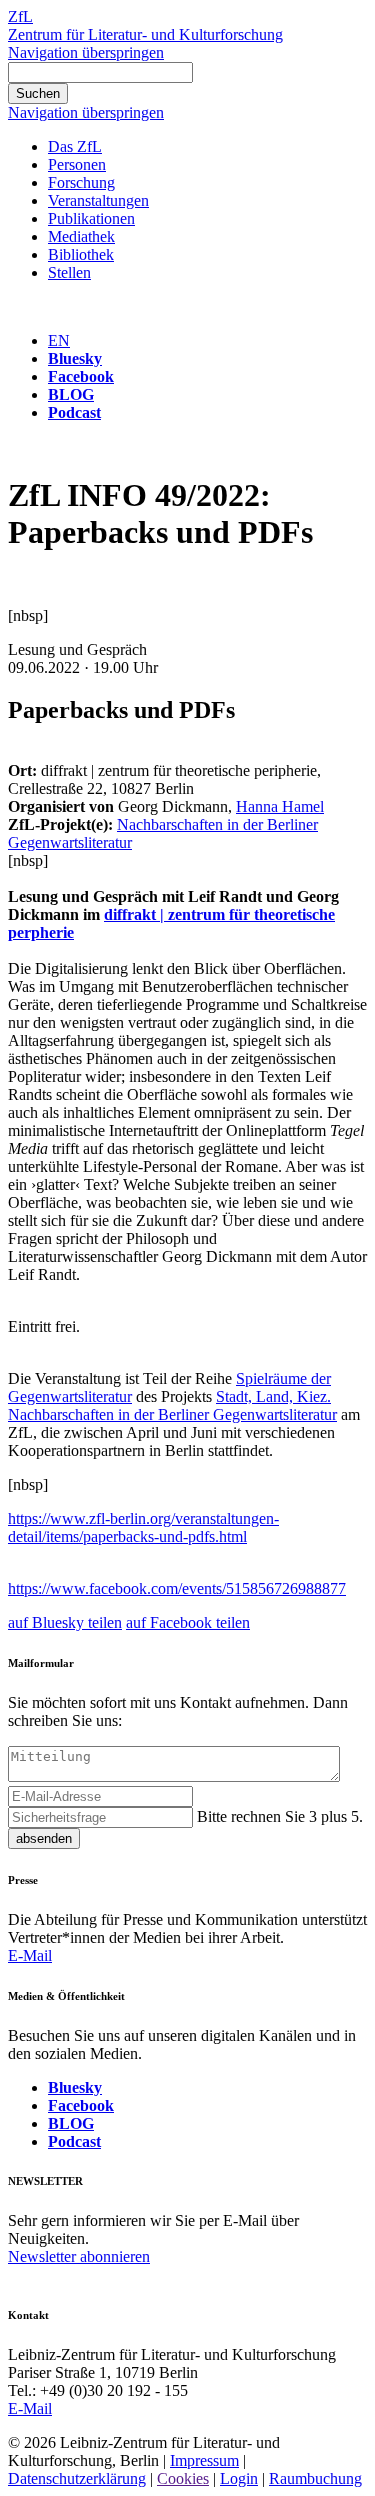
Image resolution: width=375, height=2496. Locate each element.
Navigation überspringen (86, 52)
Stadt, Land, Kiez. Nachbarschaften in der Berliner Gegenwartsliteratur (172, 1405)
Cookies (183, 2478)
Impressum (204, 2460)
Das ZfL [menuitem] (75, 146)
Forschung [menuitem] (81, 182)
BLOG (71, 394)
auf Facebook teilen (188, 1622)
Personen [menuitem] (77, 164)
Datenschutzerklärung (77, 2478)
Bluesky (75, 358)
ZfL (20, 16)
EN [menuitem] (59, 340)
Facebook (81, 376)
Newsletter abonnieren (79, 2256)
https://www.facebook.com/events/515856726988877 (177, 1588)
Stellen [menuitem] (69, 272)
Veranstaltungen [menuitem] (98, 200)
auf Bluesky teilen (65, 1622)
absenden (44, 1838)
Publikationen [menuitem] (91, 218)
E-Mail (30, 1955)
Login (239, 2478)
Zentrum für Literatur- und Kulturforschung (145, 34)
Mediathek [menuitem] (81, 236)
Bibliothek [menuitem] (81, 254)
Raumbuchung (315, 2478)
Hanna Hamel (280, 806)
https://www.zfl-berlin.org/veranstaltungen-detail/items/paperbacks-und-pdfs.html (143, 1527)
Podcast (74, 412)
